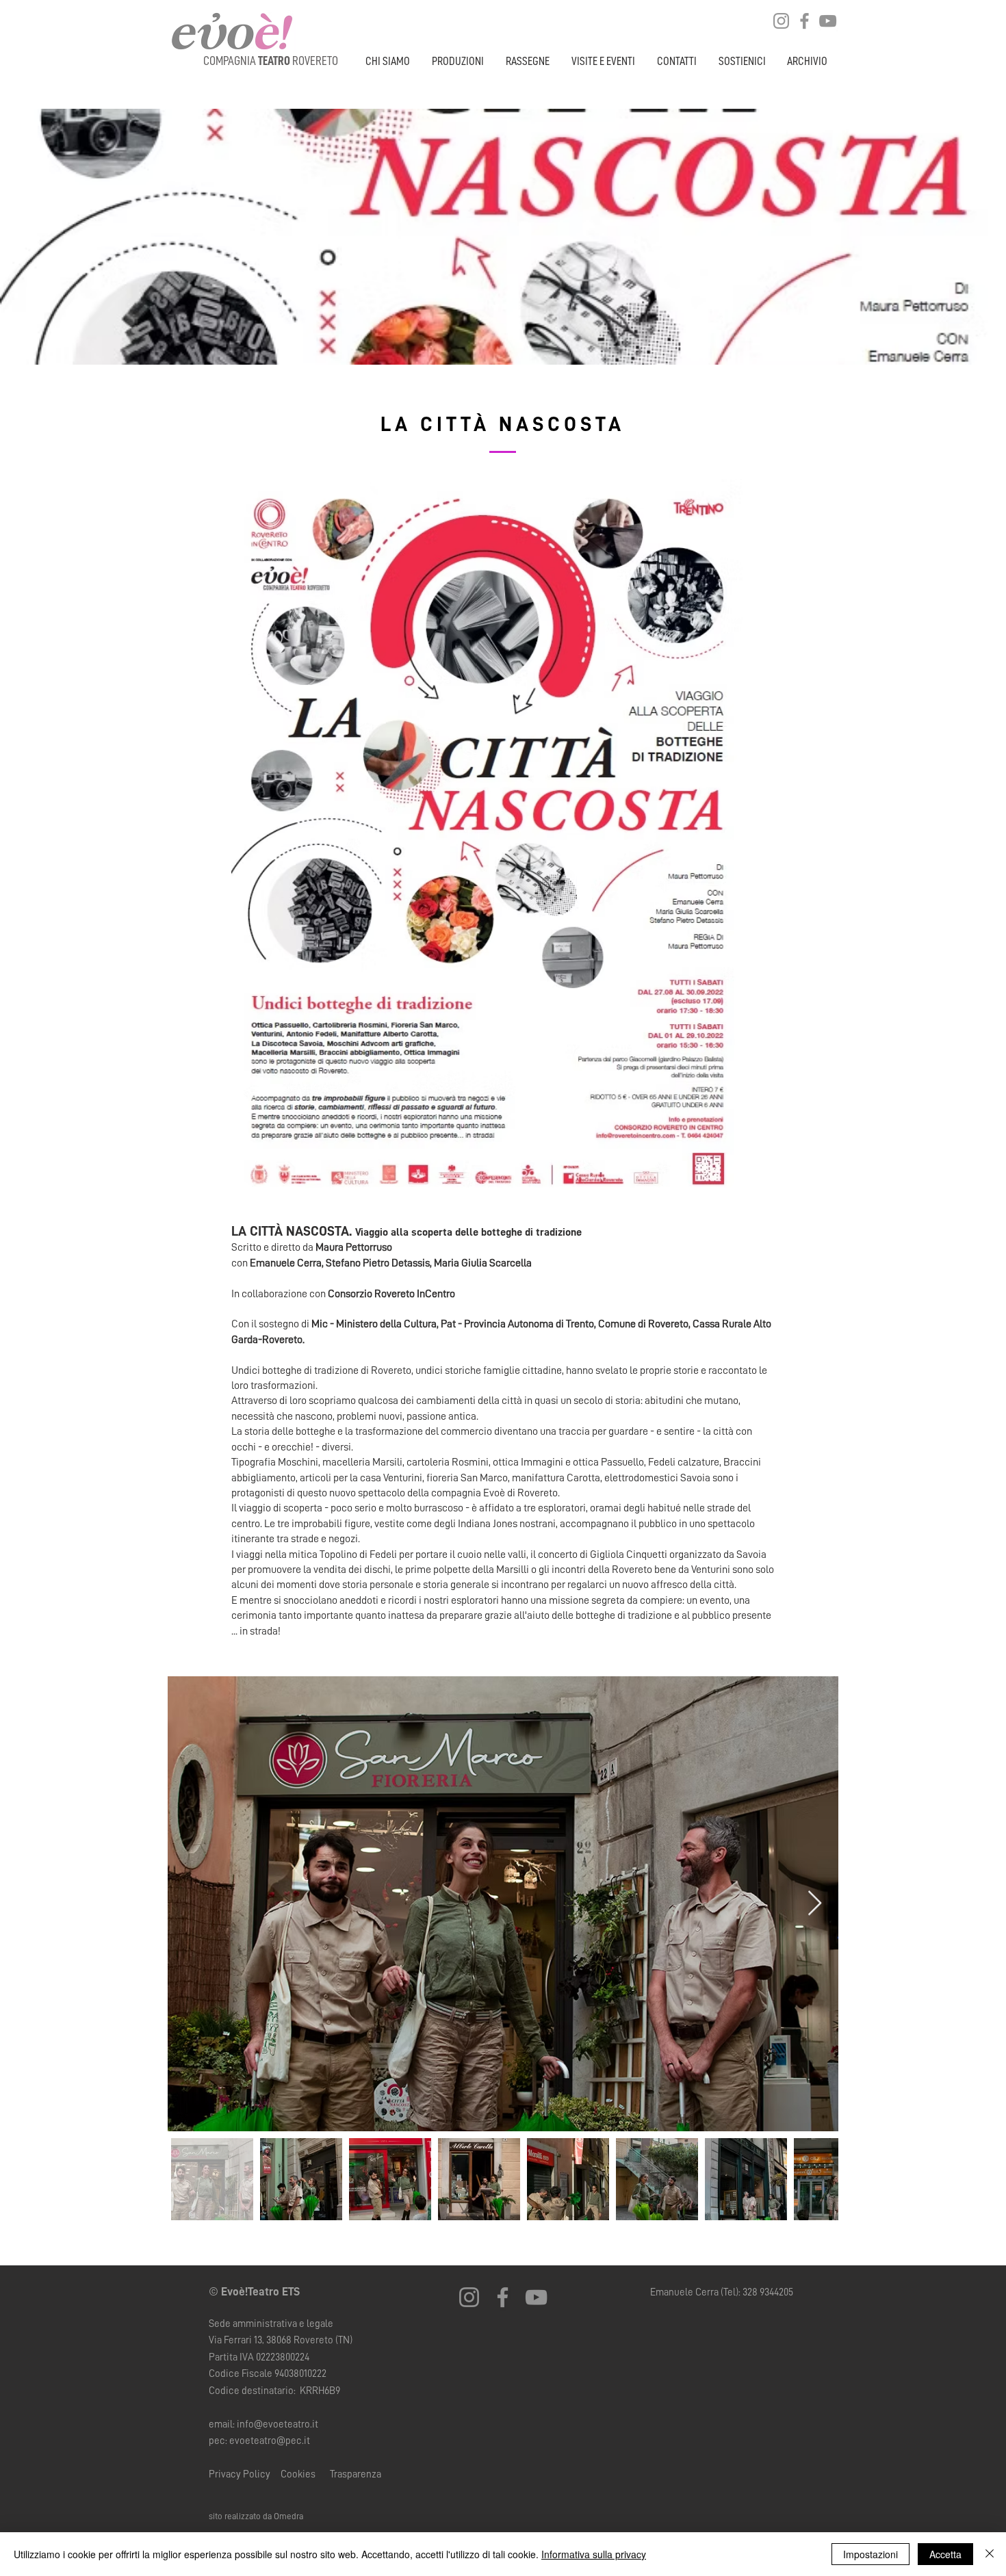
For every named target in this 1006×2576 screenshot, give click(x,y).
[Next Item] (815, 1904)
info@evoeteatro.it (278, 2424)
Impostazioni (870, 2554)
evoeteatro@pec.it (270, 2441)
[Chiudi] (990, 2554)
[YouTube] (828, 21)
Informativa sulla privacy (594, 2554)
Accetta (945, 2554)
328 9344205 (768, 2292)
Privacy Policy (241, 2474)
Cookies (299, 2474)
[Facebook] (804, 21)
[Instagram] (781, 21)
